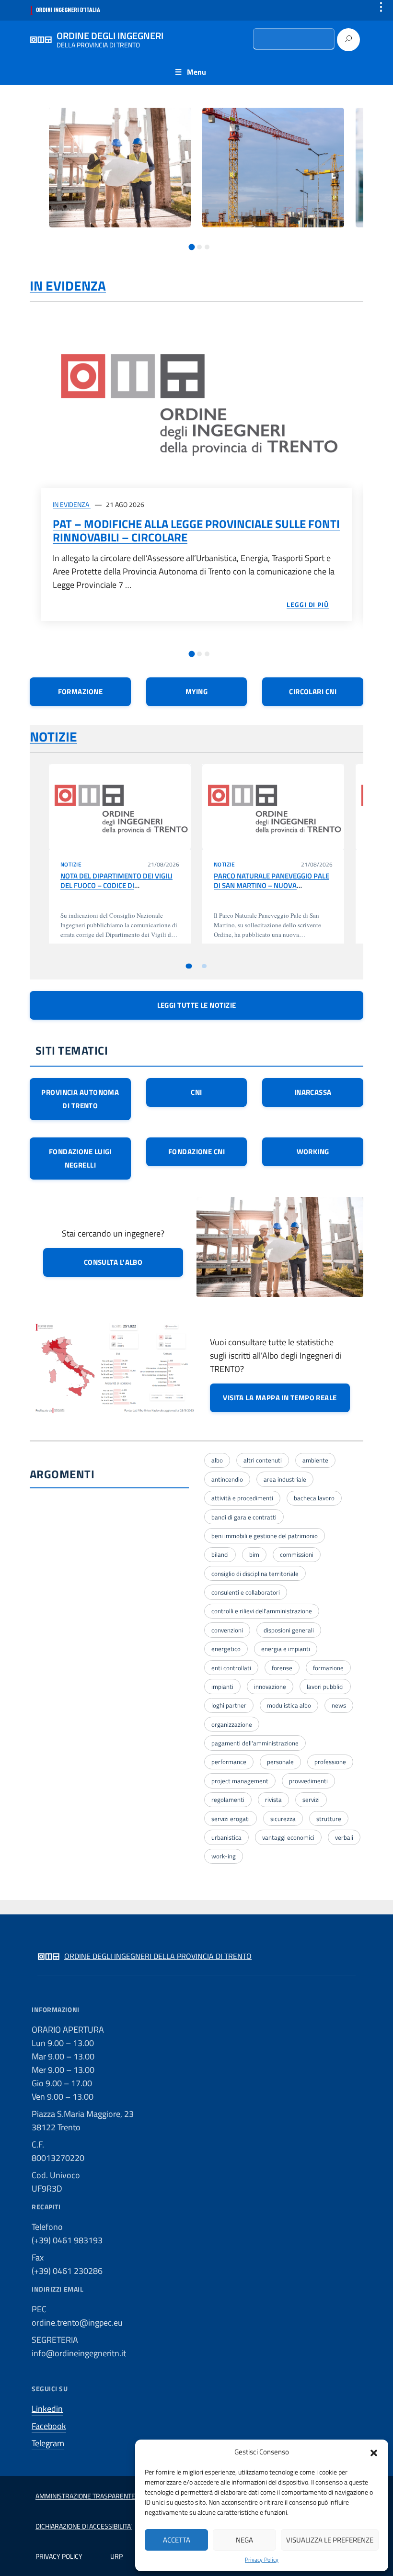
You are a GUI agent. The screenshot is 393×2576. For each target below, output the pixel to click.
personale (280, 1762)
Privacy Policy (262, 2560)
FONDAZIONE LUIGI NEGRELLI (80, 1158)
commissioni (297, 1554)
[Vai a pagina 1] (189, 966)
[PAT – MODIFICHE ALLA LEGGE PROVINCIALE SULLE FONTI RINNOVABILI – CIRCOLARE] (196, 400)
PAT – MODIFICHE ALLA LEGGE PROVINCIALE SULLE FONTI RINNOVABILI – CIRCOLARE (196, 530)
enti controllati (231, 1668)
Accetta (177, 2540)
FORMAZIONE (81, 692)
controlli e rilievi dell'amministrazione (262, 1611)
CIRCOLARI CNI (313, 692)
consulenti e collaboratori (246, 1592)
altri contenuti (263, 1460)
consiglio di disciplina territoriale (255, 1574)
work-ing (224, 1856)
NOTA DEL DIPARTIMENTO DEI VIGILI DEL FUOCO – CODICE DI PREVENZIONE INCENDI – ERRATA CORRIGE (116, 890)
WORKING (313, 1152)
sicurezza (283, 1819)
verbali (344, 1837)
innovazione (270, 1687)
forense (282, 1668)
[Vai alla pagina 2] (199, 247)
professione (330, 1762)
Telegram (48, 2443)
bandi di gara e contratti (244, 1517)
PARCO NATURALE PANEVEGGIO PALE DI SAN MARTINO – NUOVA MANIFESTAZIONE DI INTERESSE (272, 886)
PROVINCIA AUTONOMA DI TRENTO (80, 1099)
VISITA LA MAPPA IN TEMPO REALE (280, 1398)
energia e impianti (286, 1649)
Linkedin (47, 2409)
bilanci (220, 1554)
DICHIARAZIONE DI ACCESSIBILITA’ (84, 2526)
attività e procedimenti (242, 1498)
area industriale (285, 1479)
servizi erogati (231, 1819)
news (339, 1705)
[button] (374, 2452)
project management (240, 1781)
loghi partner (229, 1705)
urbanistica (226, 1837)
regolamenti (228, 1800)
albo (217, 1460)
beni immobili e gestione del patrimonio (265, 1536)
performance (229, 1762)
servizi (311, 1800)
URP (116, 2556)
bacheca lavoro (314, 1498)
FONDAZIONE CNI (196, 1152)
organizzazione (232, 1724)
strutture (329, 1819)
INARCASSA (313, 1092)
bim (254, 1554)
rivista (273, 1800)
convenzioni (227, 1630)
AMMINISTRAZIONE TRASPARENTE (85, 2496)
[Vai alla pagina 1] (192, 247)
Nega (244, 2540)
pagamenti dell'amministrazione (255, 1743)
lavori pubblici (325, 1687)
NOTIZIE (53, 737)
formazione (328, 1668)
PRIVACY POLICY (59, 2556)
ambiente (315, 1460)
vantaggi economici (288, 1837)
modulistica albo (289, 1705)
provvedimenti (308, 1781)
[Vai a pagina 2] (204, 966)
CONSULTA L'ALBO (113, 1262)
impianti (222, 1687)
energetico (226, 1649)
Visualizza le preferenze (330, 2540)
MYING (196, 692)
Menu (196, 72)
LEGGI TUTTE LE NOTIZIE (197, 1005)
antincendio (227, 1479)
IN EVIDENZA (68, 286)
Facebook (49, 2426)
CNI (196, 1092)
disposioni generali (289, 1630)
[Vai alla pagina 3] (207, 247)
